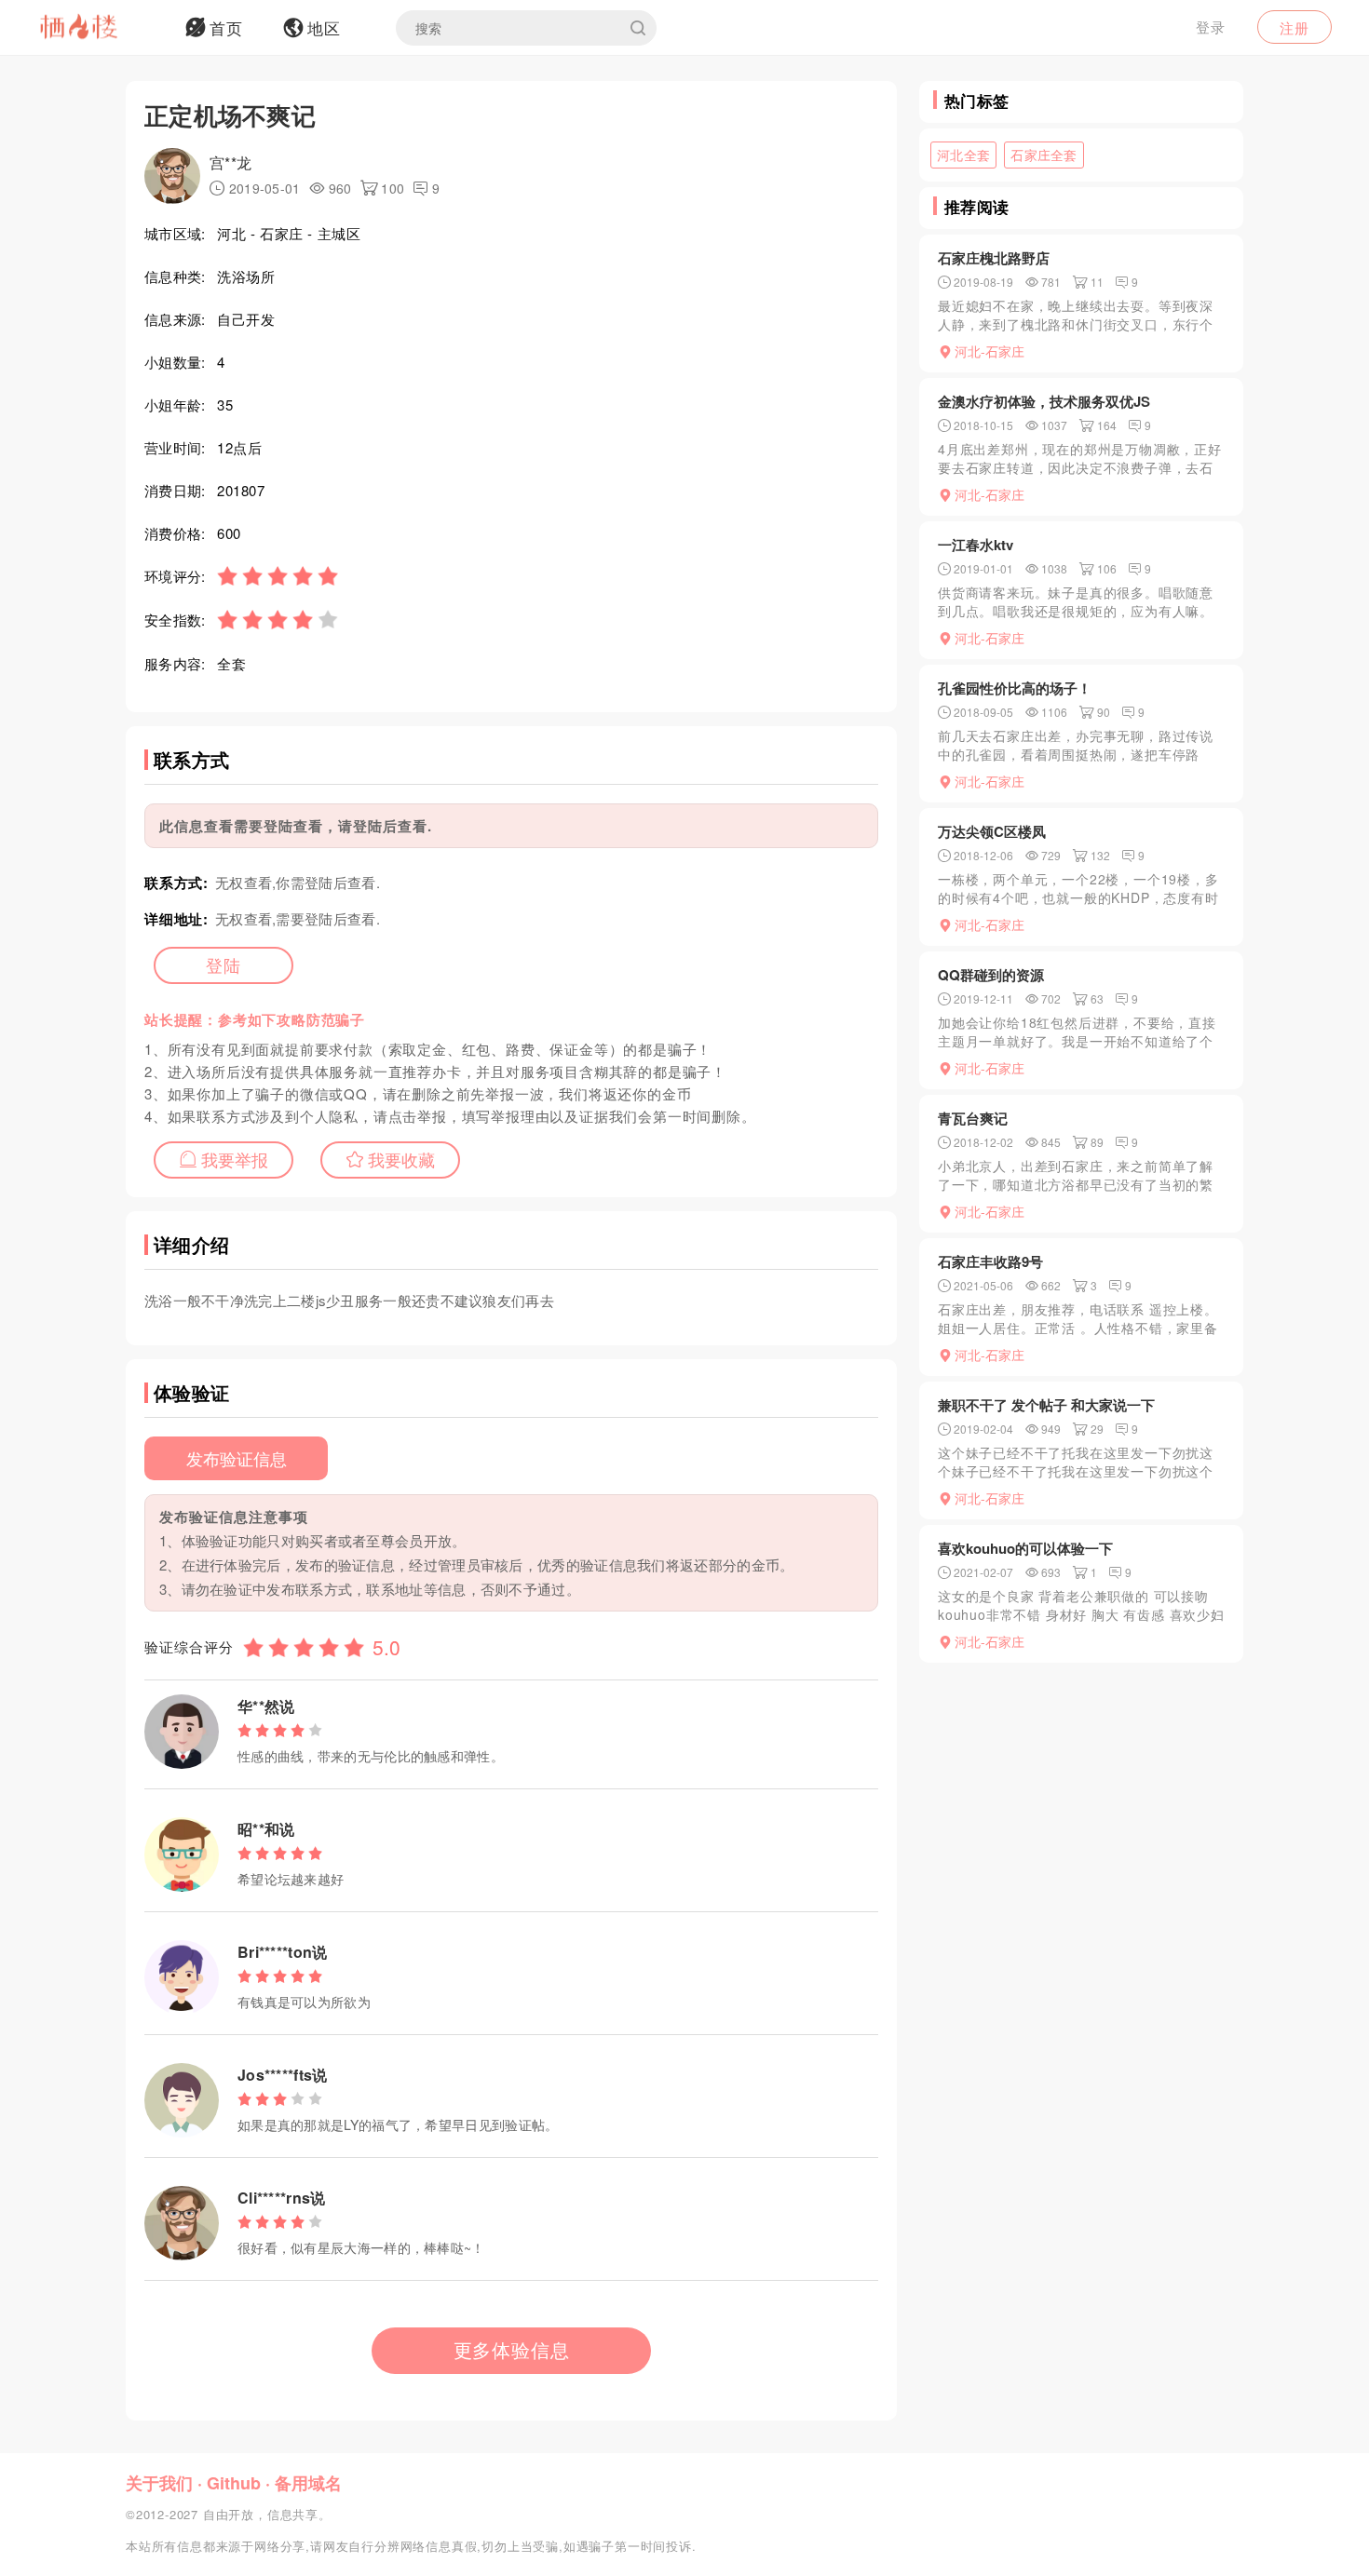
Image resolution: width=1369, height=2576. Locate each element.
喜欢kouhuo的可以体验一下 (1025, 1548)
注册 (1294, 27)
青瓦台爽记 (973, 1118)
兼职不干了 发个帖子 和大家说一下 (1046, 1405)
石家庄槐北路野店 (994, 258)
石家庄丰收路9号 (990, 1261)
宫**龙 (230, 162)
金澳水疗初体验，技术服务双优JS (1044, 401)
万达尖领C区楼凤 (992, 831)
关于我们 (159, 2483)
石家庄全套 (1044, 155)
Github (234, 2483)
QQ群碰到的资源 (991, 975)
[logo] (102, 28)
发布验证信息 (237, 1458)
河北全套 (963, 155)
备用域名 (308, 2483)
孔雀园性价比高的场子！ (1015, 688)
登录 (1211, 27)
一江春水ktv (976, 545)
